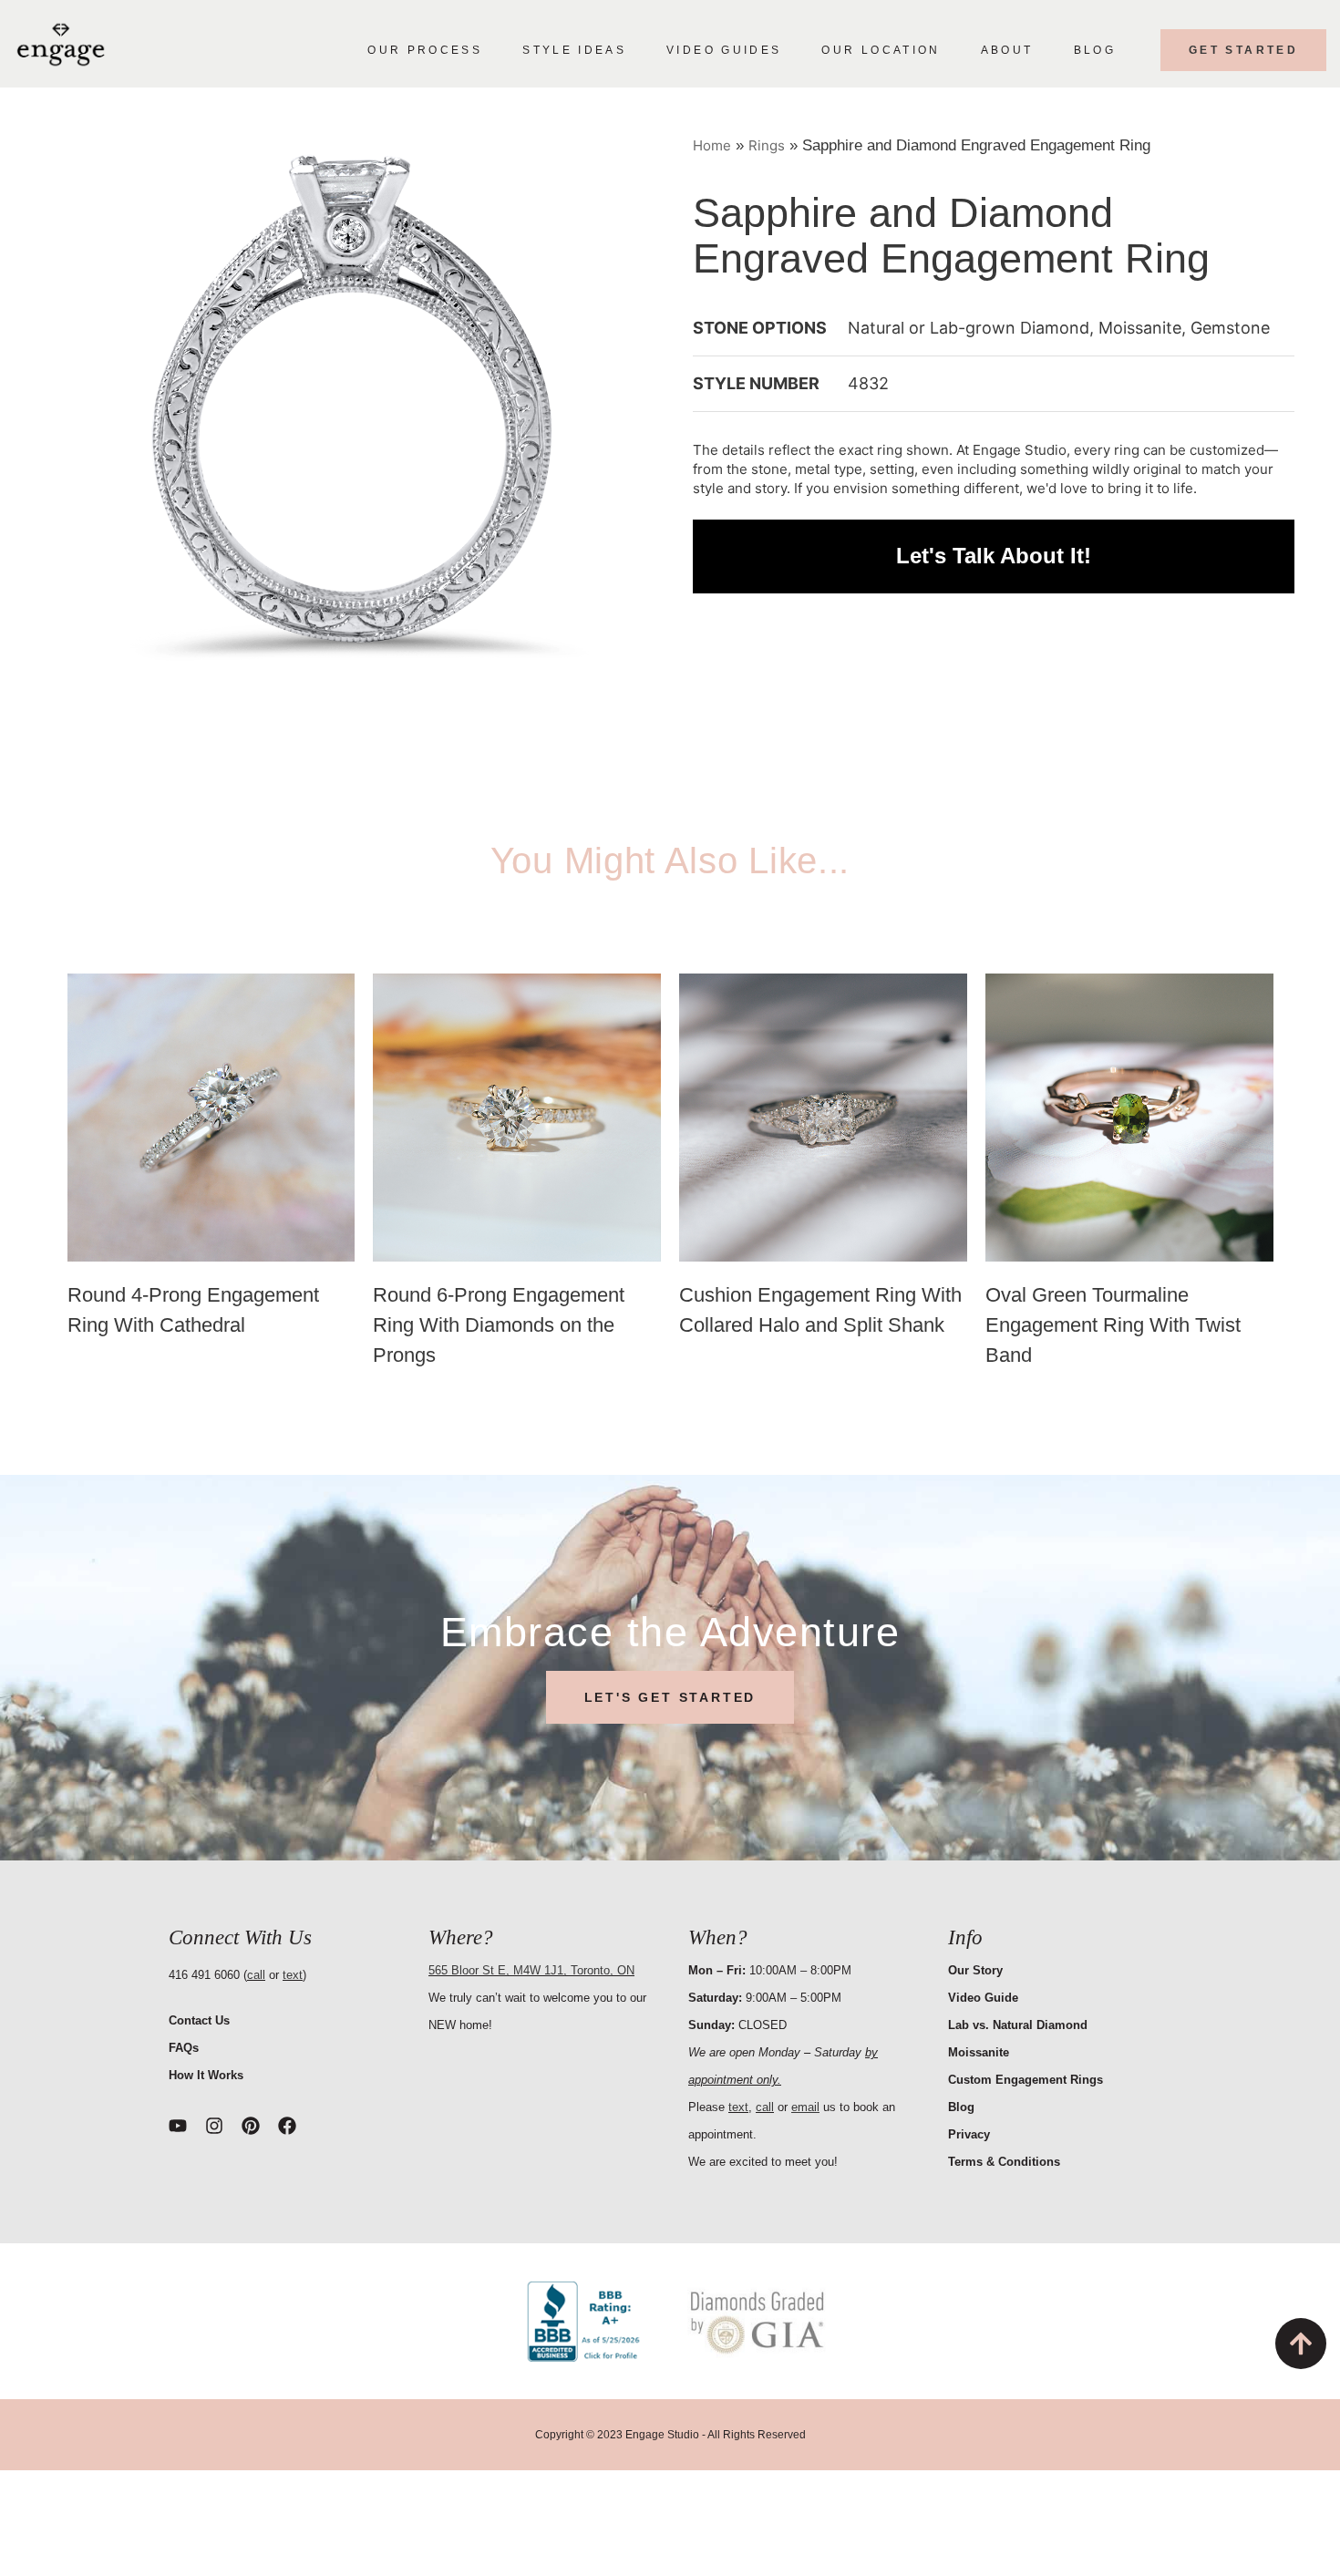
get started (1243, 50)
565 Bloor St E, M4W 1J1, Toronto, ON (531, 1970)
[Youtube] (178, 2126)
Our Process (425, 50)
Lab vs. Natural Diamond (1018, 2025)
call (256, 1975)
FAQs (184, 2048)
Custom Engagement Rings (1026, 2080)
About (1007, 50)
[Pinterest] (251, 2126)
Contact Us (199, 2020)
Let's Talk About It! (994, 556)
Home (712, 145)
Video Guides (724, 50)
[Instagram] (214, 2126)
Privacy (969, 2134)
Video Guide (983, 1998)
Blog (1095, 50)
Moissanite (979, 2052)
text (293, 1975)
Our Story (975, 1970)
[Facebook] (287, 2126)
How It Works (206, 2075)
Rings (767, 145)
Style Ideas (574, 50)
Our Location (881, 50)
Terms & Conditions (1004, 2162)
